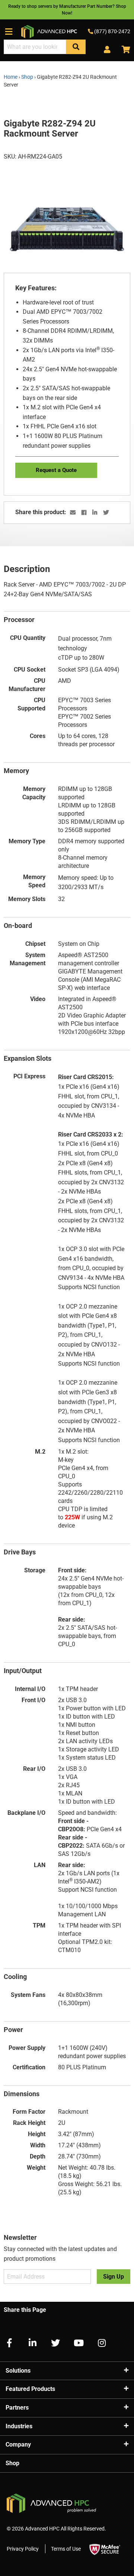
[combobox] (35, 47)
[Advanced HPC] (49, 31)
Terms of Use (66, 2549)
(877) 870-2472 (112, 31)
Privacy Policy (23, 2549)
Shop (27, 77)
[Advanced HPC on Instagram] (99, 2343)
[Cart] (123, 50)
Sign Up (114, 2277)
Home (11, 77)
